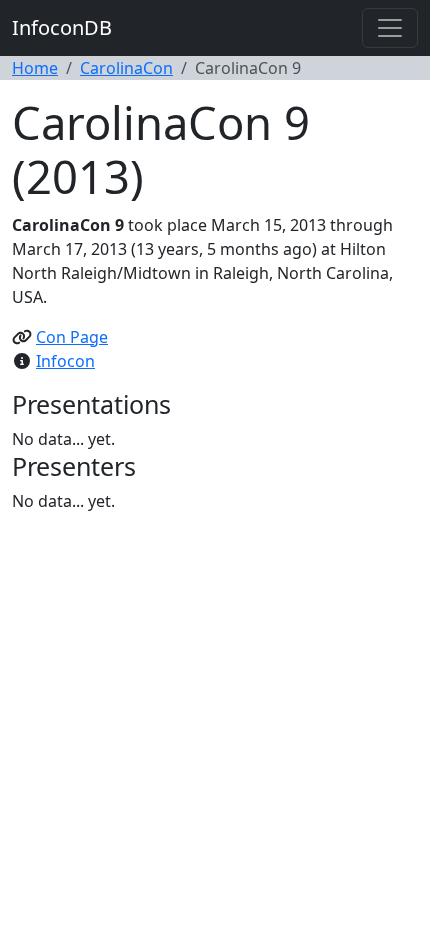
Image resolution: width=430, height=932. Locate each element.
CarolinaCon (126, 68)
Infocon (65, 361)
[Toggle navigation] (390, 28)
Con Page (72, 337)
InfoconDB (62, 27)
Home (35, 68)
